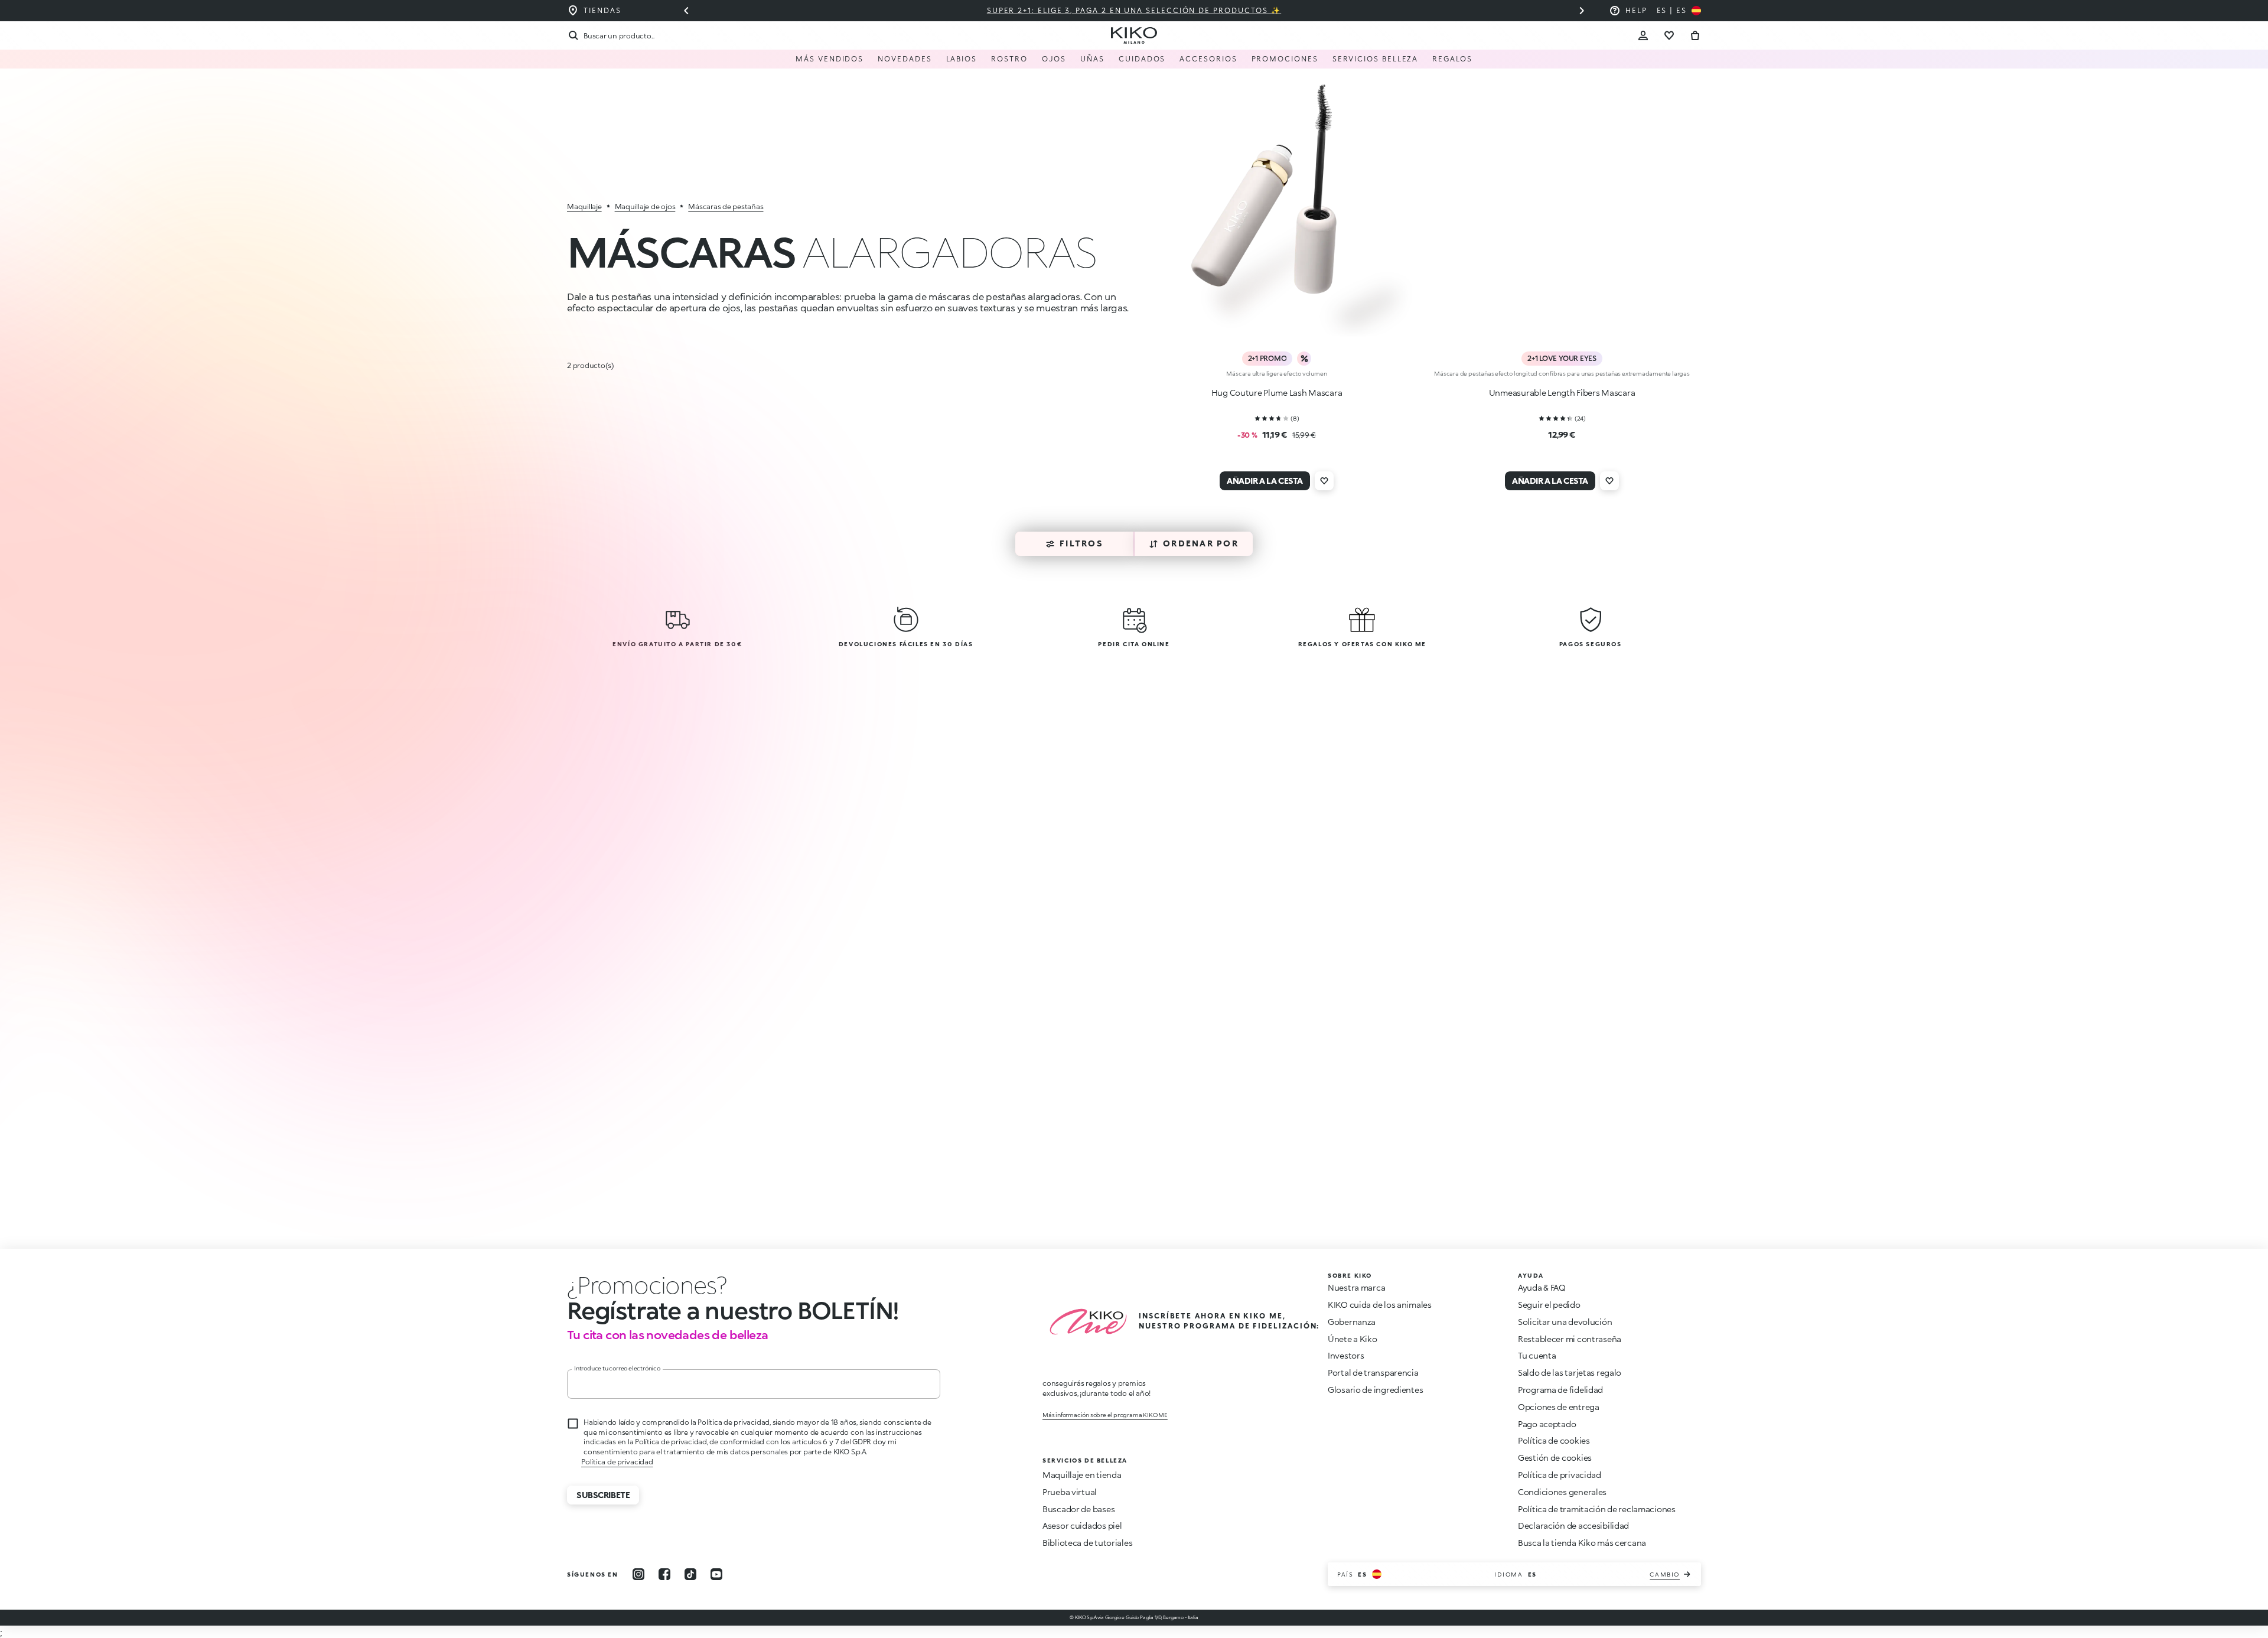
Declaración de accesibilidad (1573, 1525)
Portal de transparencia (1373, 1372)
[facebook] (664, 1574)
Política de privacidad (1560, 1475)
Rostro (1009, 59)
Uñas (1092, 59)
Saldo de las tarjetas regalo (1570, 1372)
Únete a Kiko (1353, 1339)
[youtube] (716, 1574)
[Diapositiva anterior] (686, 11)
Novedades (905, 59)
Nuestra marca (1356, 1287)
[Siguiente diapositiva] (1582, 11)
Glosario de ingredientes (1375, 1390)
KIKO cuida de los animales (1380, 1305)
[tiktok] (690, 1574)
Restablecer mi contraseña (1570, 1339)
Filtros (1081, 543)
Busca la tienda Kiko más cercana (1582, 1543)
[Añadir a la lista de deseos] (1324, 481)
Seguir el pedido (1549, 1305)
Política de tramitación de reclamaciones (1597, 1509)
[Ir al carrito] (1695, 35)
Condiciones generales (1562, 1492)
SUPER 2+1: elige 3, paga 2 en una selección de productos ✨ (1134, 10)
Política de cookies (1554, 1440)
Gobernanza (1352, 1322)
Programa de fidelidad (1560, 1390)
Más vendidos (830, 59)
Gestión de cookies (1555, 1458)
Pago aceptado (1547, 1424)
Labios (962, 59)
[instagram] (638, 1574)
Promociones (1285, 59)
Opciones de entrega (1559, 1407)
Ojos (1054, 59)
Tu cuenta (1537, 1355)
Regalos (1452, 59)
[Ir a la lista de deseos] (1669, 35)
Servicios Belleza (1376, 59)
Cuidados (1142, 59)
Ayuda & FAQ (1542, 1287)
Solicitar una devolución (1565, 1322)
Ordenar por (1201, 543)
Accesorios (1208, 59)
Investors (1346, 1355)
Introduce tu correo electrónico (617, 1368)
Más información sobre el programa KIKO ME (1105, 1415)
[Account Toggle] (1643, 35)
